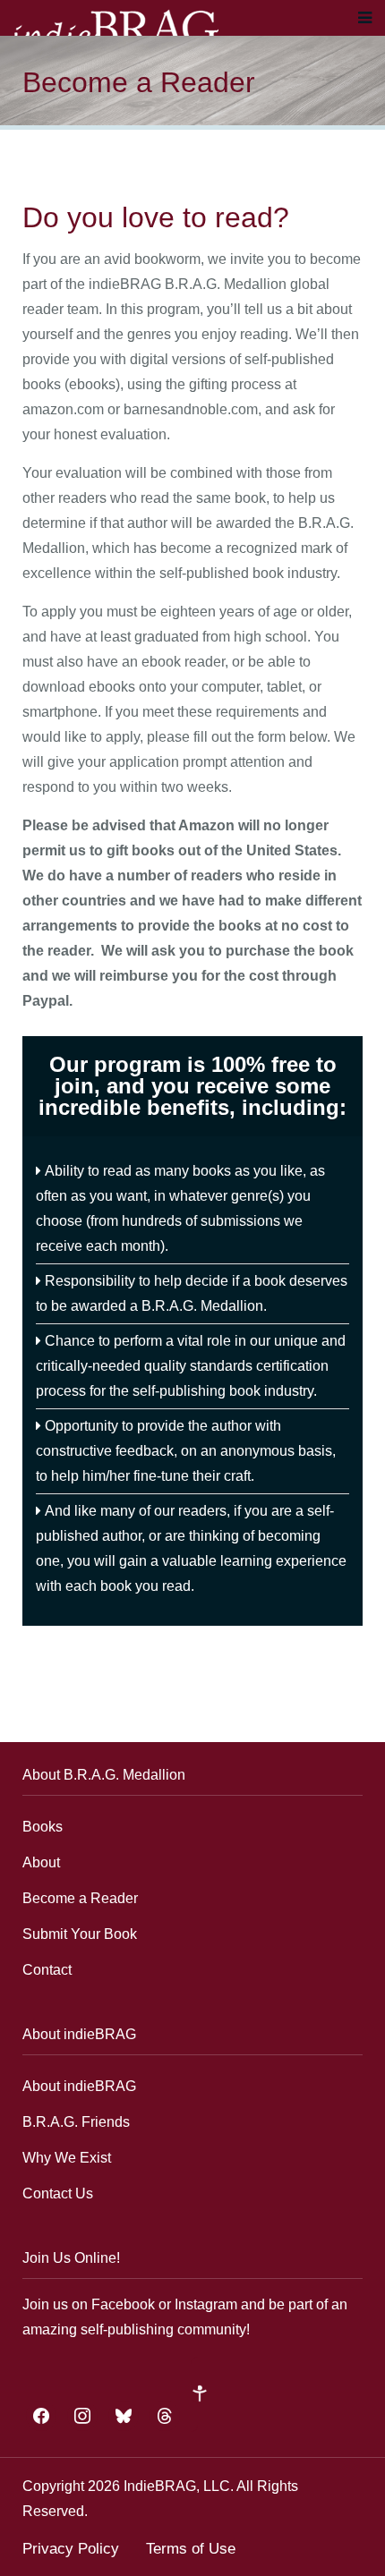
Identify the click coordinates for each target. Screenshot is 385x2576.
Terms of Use (191, 2549)
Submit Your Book (80, 1934)
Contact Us (58, 2193)
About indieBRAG (79, 2086)
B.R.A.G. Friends (76, 2122)
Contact (47, 1970)
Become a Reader (80, 1898)
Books (43, 1827)
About (41, 1862)
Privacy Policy (71, 2549)
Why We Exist (67, 2158)
